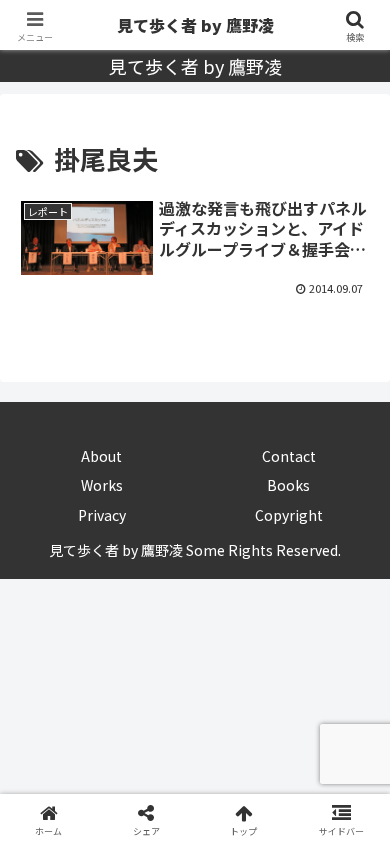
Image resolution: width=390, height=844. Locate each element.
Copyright (289, 515)
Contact (289, 456)
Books (288, 485)
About (101, 456)
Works (102, 485)
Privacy (102, 515)
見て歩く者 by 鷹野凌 (195, 25)
